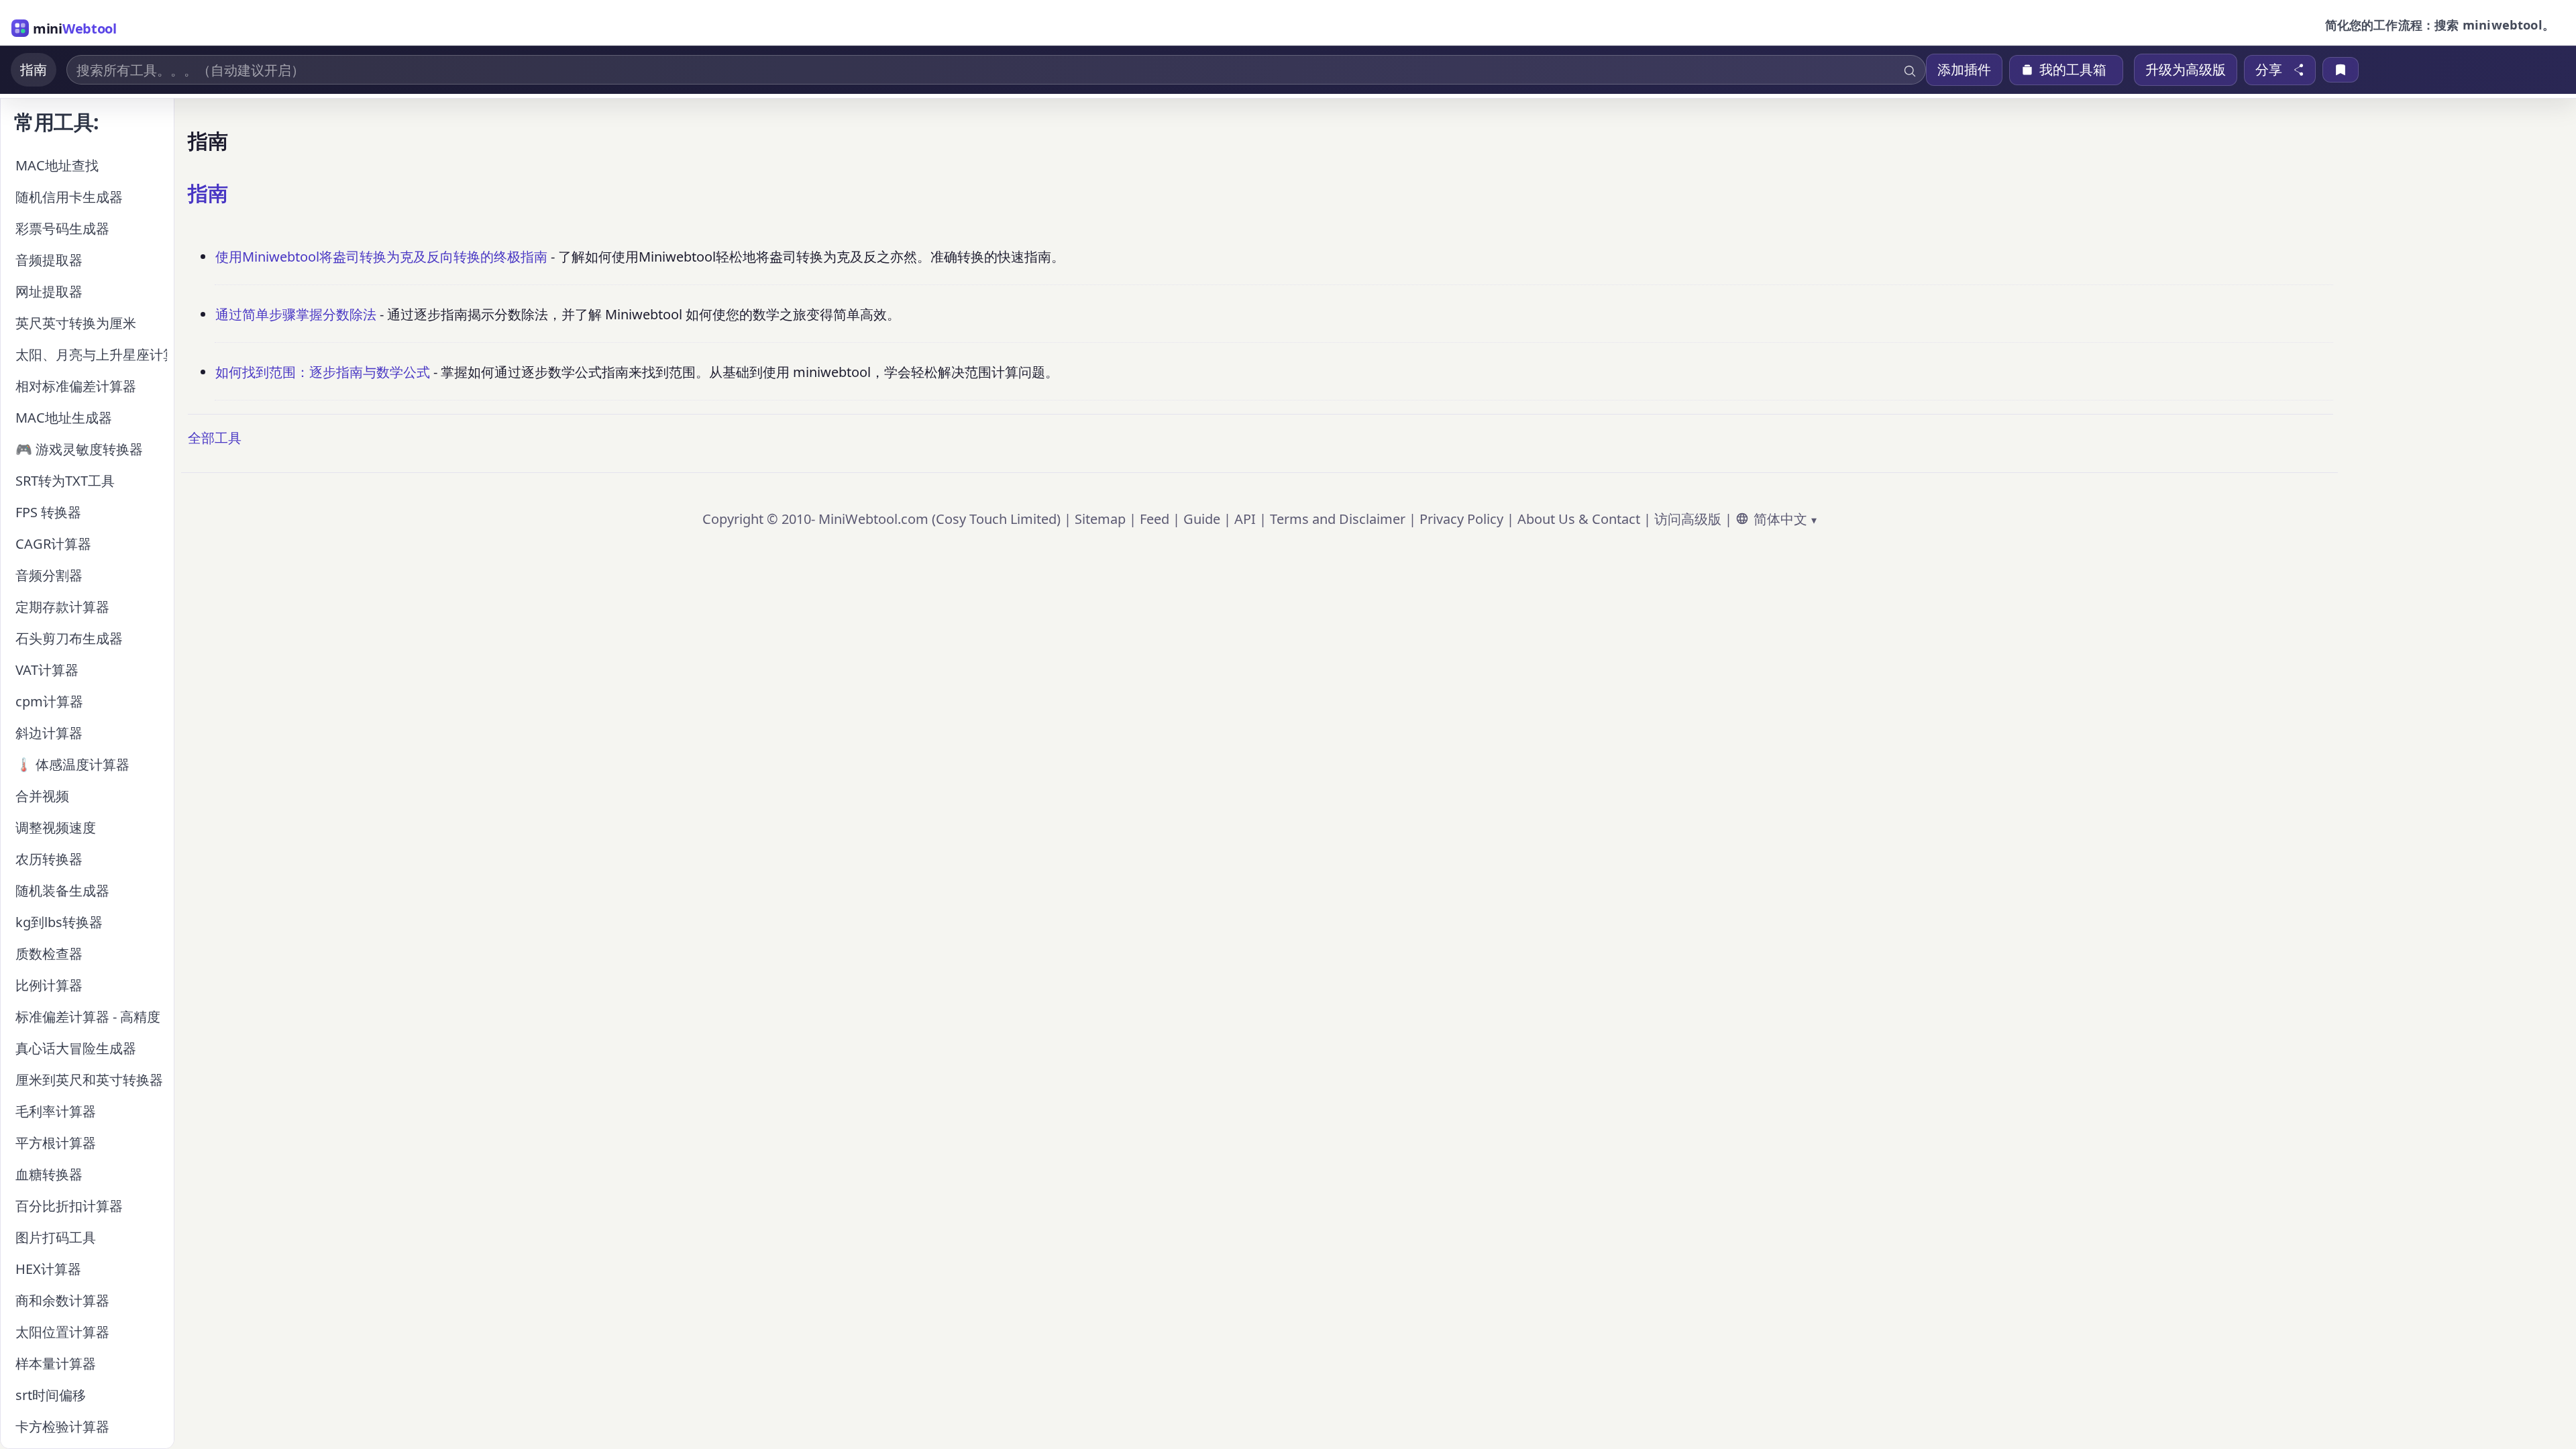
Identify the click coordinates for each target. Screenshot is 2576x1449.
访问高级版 (1688, 519)
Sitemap (1100, 519)
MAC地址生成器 (64, 418)
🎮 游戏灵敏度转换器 (79, 449)
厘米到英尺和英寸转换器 (89, 1080)
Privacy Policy (1461, 519)
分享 (2269, 70)
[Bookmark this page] (2341, 70)
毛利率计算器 (56, 1111)
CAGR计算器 (53, 544)
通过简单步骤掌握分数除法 (296, 314)
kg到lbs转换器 (59, 922)
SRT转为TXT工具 (65, 481)
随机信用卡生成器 (69, 197)
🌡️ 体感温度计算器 (72, 764)
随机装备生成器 (62, 891)
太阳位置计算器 (62, 1332)
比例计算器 (49, 985)
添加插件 (1964, 69)
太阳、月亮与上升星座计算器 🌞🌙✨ (91, 355)
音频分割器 (49, 575)
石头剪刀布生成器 (69, 638)
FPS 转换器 (48, 512)
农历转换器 (49, 859)
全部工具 (215, 438)
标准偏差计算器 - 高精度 (88, 1017)
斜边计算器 (49, 733)
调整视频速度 (56, 827)
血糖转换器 (49, 1174)
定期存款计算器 (62, 607)
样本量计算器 (56, 1363)
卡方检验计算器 (62, 1427)
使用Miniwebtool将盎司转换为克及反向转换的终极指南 (381, 257)
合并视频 (42, 796)
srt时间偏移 (51, 1395)
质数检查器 (49, 954)
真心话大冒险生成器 (76, 1048)
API (1245, 519)
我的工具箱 (2073, 70)
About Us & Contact (1579, 519)
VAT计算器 (47, 670)
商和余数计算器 (62, 1300)
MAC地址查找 (57, 165)
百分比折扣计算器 (69, 1206)
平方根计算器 (56, 1143)
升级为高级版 (2186, 69)
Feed (1155, 519)
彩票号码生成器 (62, 228)
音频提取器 (49, 260)
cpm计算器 (49, 701)
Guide (1202, 519)
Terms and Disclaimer (1338, 519)
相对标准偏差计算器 (76, 386)
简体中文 (1780, 519)
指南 (34, 69)
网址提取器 (49, 291)
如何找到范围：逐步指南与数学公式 (323, 372)
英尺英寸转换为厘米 (76, 323)
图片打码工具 (56, 1237)
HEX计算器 (48, 1269)
